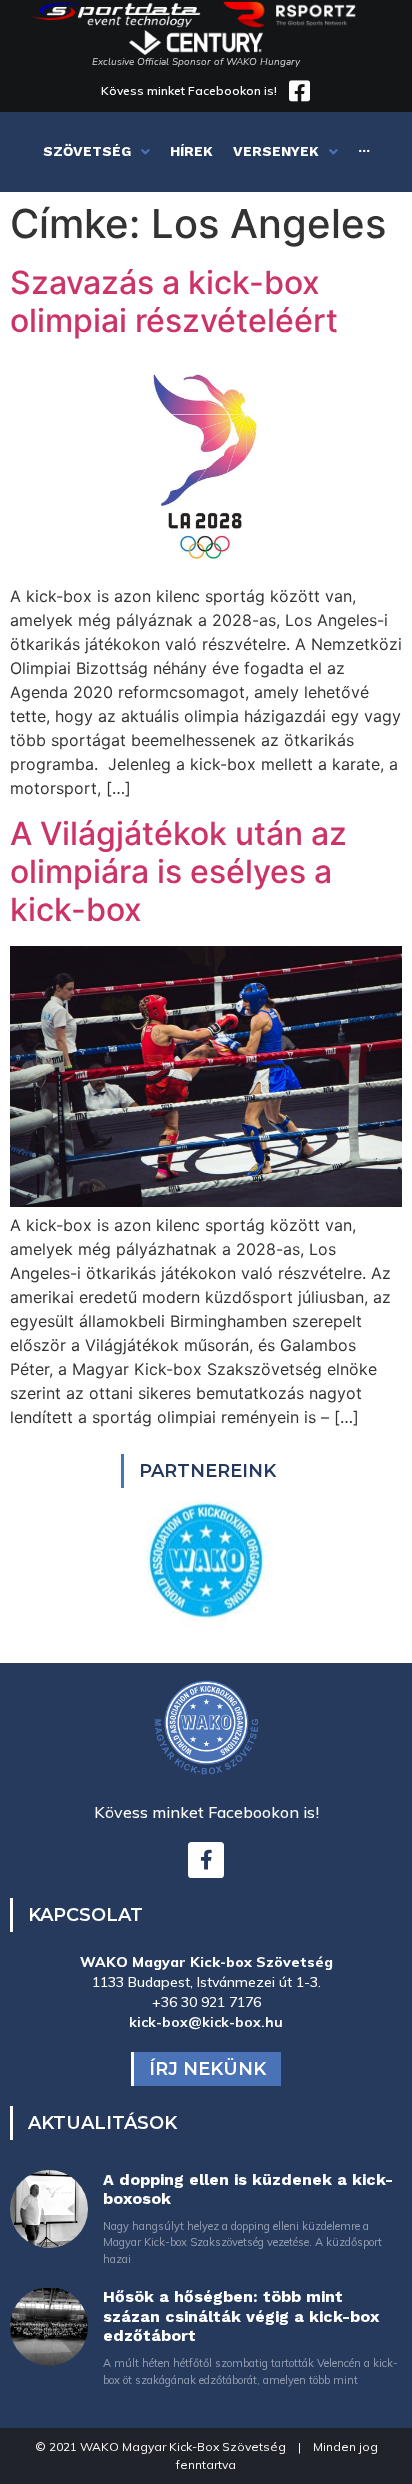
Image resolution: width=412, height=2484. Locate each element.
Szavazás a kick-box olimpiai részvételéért (174, 301)
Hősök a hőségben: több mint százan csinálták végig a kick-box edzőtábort (241, 2315)
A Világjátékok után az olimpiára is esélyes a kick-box (178, 872)
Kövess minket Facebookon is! (189, 90)
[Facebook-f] (206, 1860)
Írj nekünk (207, 2069)
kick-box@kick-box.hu (206, 2022)
